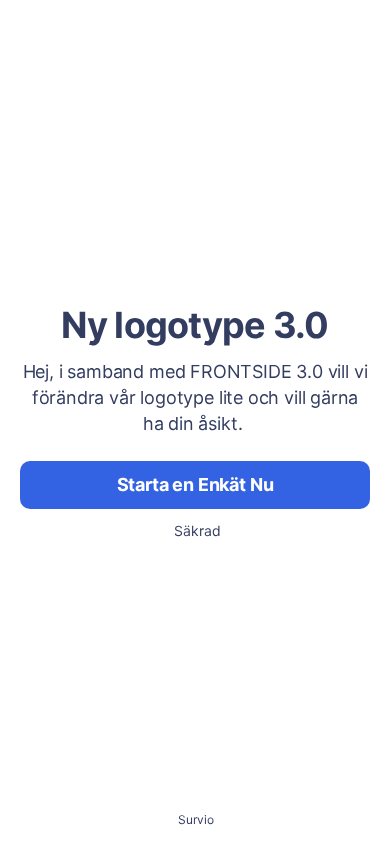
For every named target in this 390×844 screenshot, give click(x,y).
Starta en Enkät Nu (195, 484)
